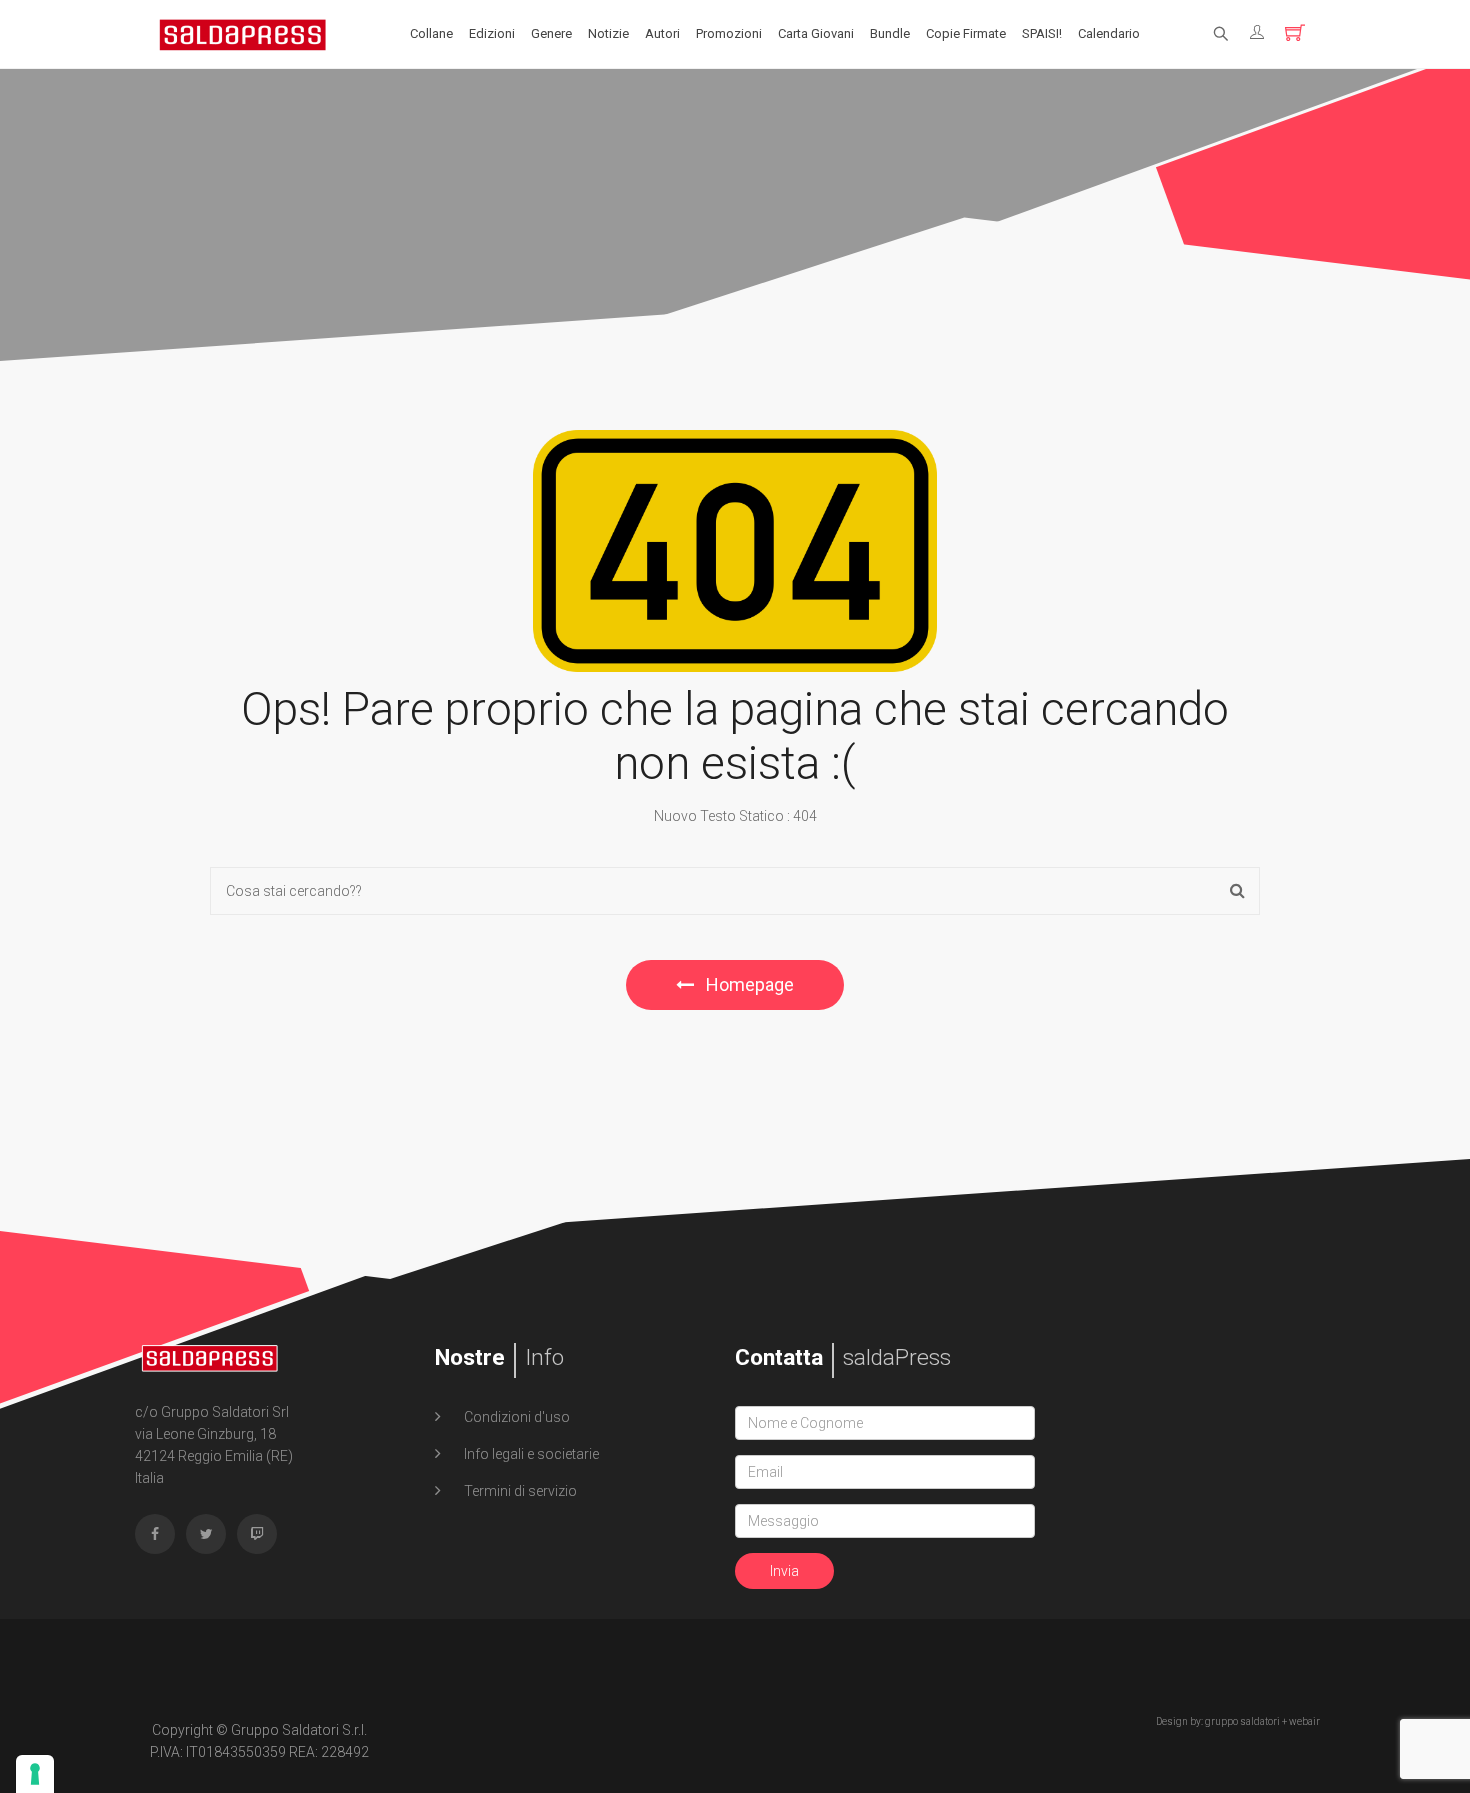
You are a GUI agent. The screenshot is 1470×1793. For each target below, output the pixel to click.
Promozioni (729, 33)
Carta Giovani (816, 33)
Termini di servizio (519, 1491)
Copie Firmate (966, 33)
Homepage (748, 984)
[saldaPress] (243, 33)
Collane (431, 33)
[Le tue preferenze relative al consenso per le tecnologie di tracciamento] (35, 1774)
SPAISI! (1042, 33)
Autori (662, 33)
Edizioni (492, 33)
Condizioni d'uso (515, 1417)
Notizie (608, 33)
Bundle (890, 33)
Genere (551, 33)
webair (1304, 1721)
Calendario (1109, 33)
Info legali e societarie (530, 1454)
